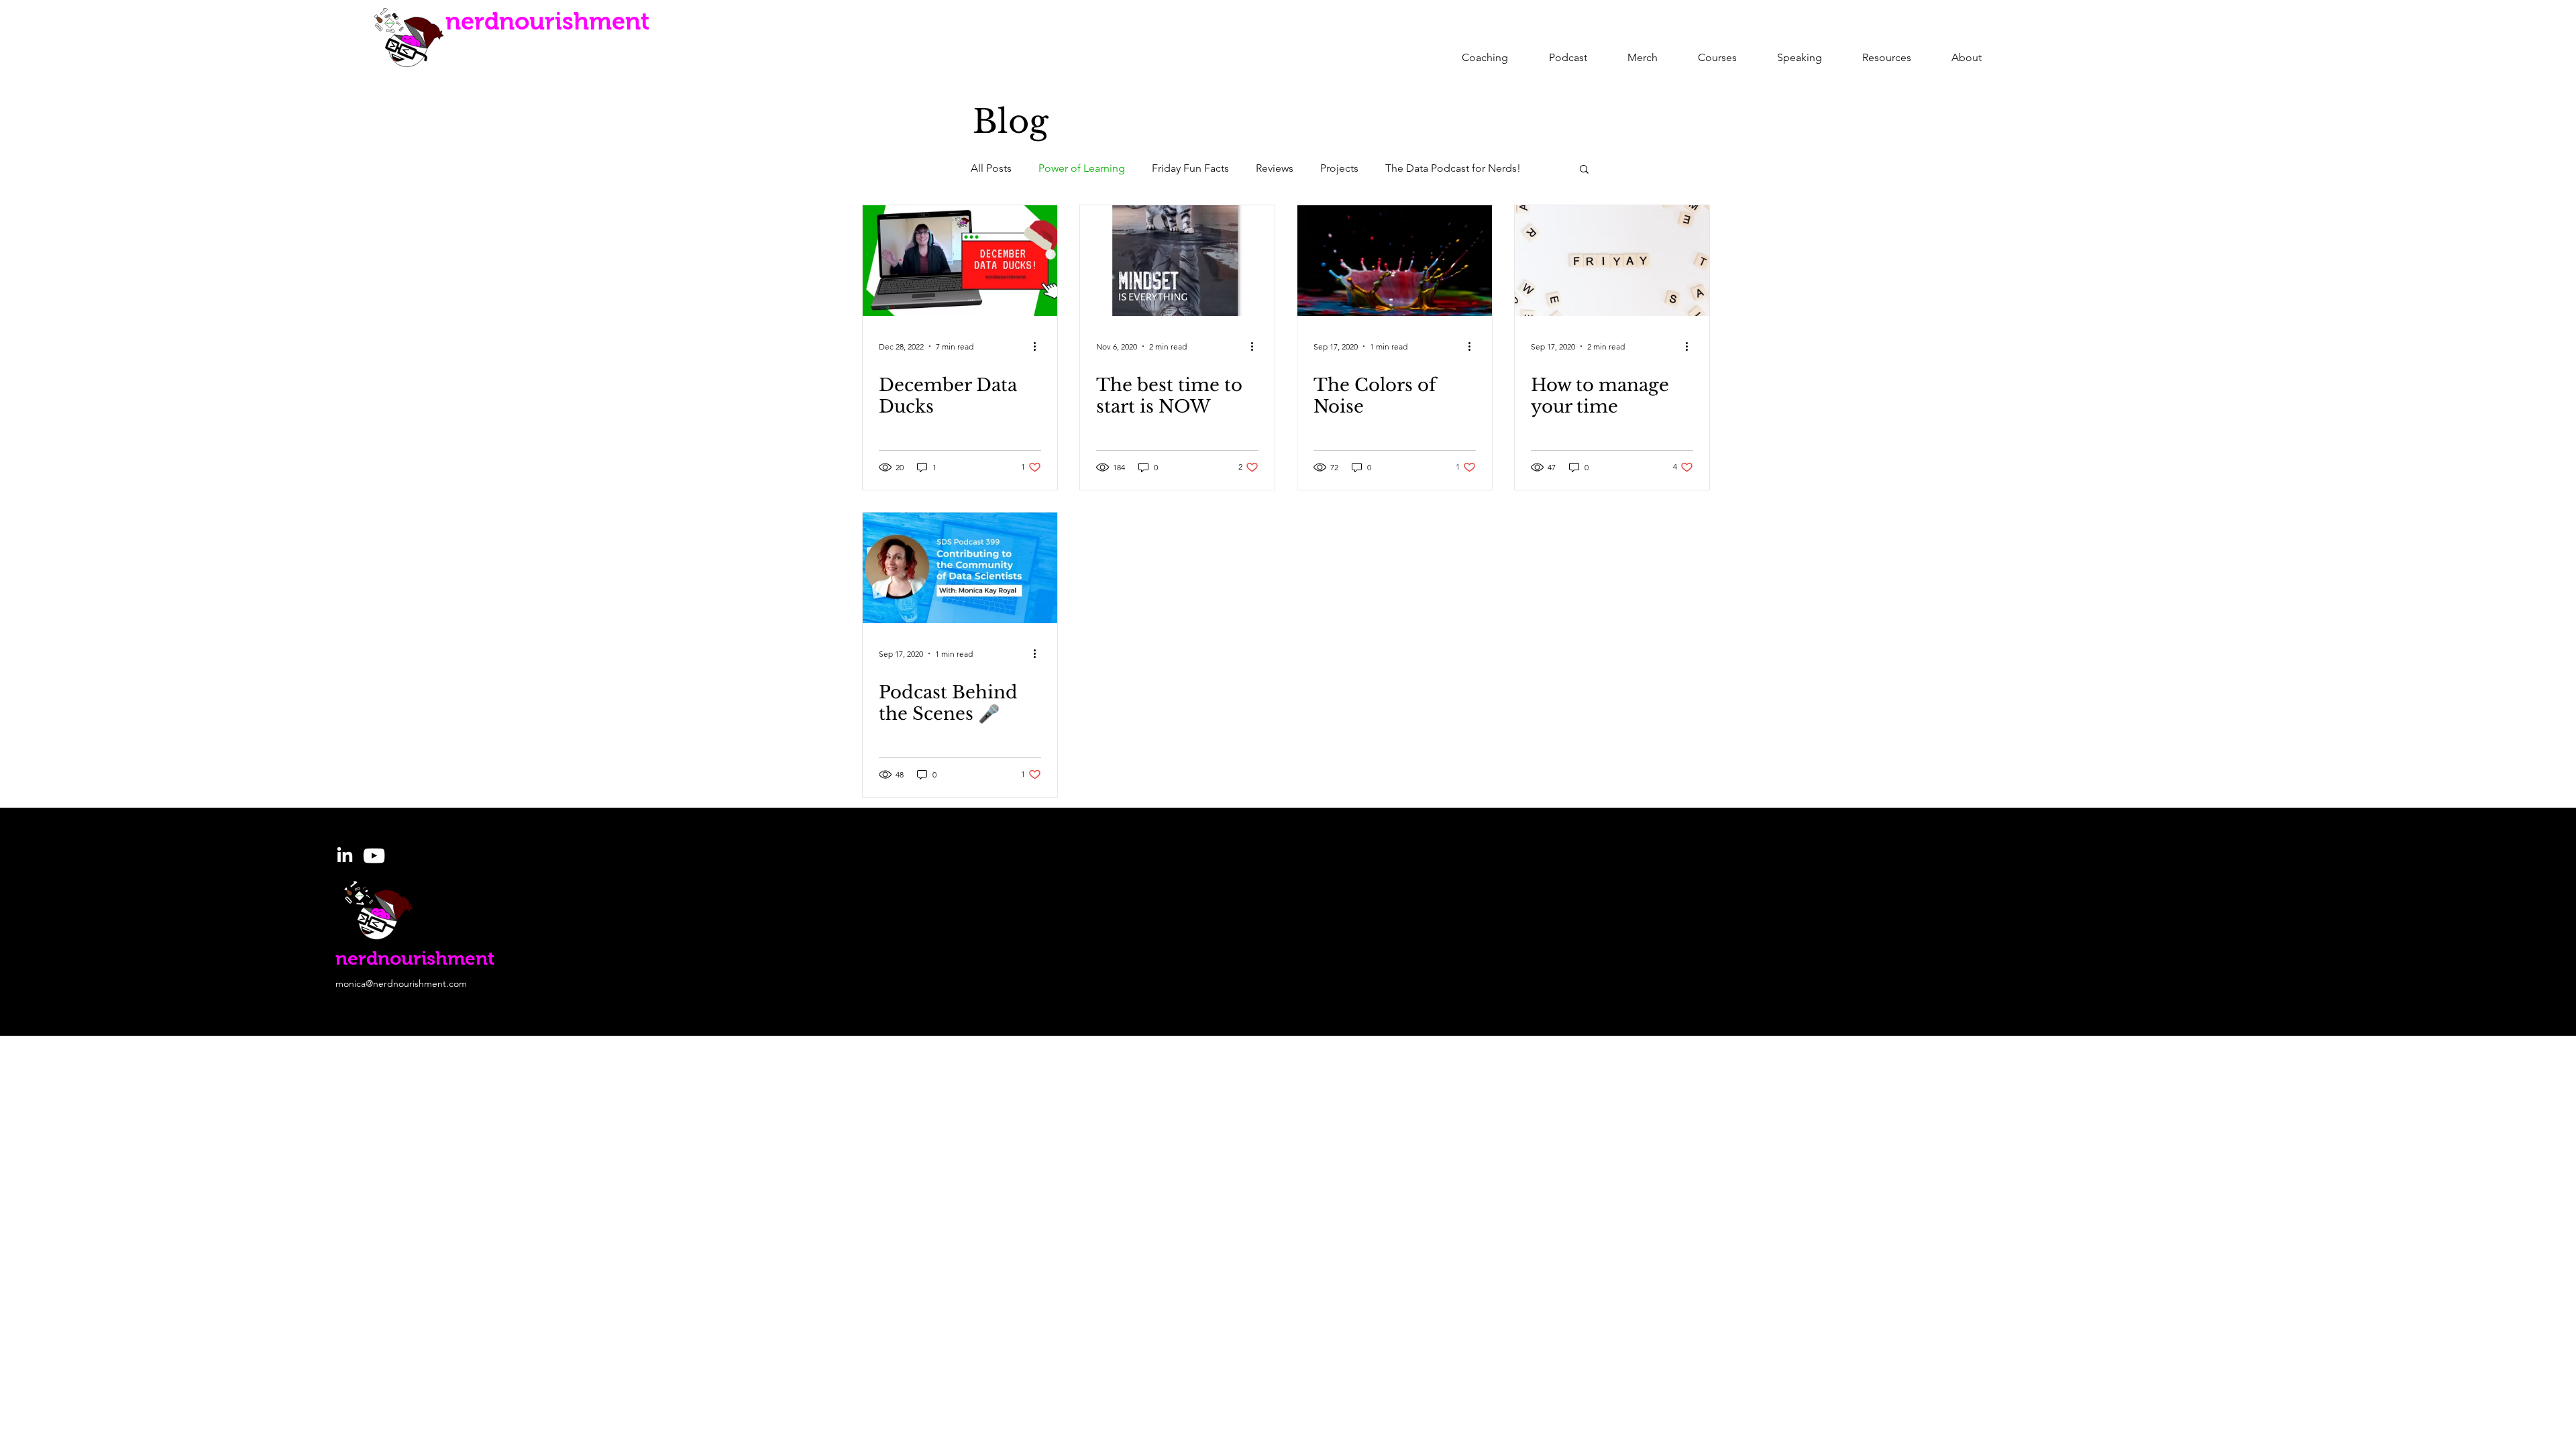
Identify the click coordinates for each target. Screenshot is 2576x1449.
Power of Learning (1082, 168)
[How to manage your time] (1612, 261)
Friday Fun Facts (1190, 168)
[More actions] (1039, 346)
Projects (1339, 168)
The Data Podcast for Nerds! (1453, 168)
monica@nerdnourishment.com (401, 983)
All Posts (991, 168)
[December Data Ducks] (960, 261)
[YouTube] (374, 856)
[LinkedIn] (345, 856)
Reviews (1275, 168)
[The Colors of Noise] (1395, 261)
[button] (1584, 170)
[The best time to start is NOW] (1177, 261)
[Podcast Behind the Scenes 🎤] (960, 568)
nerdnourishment (547, 21)
